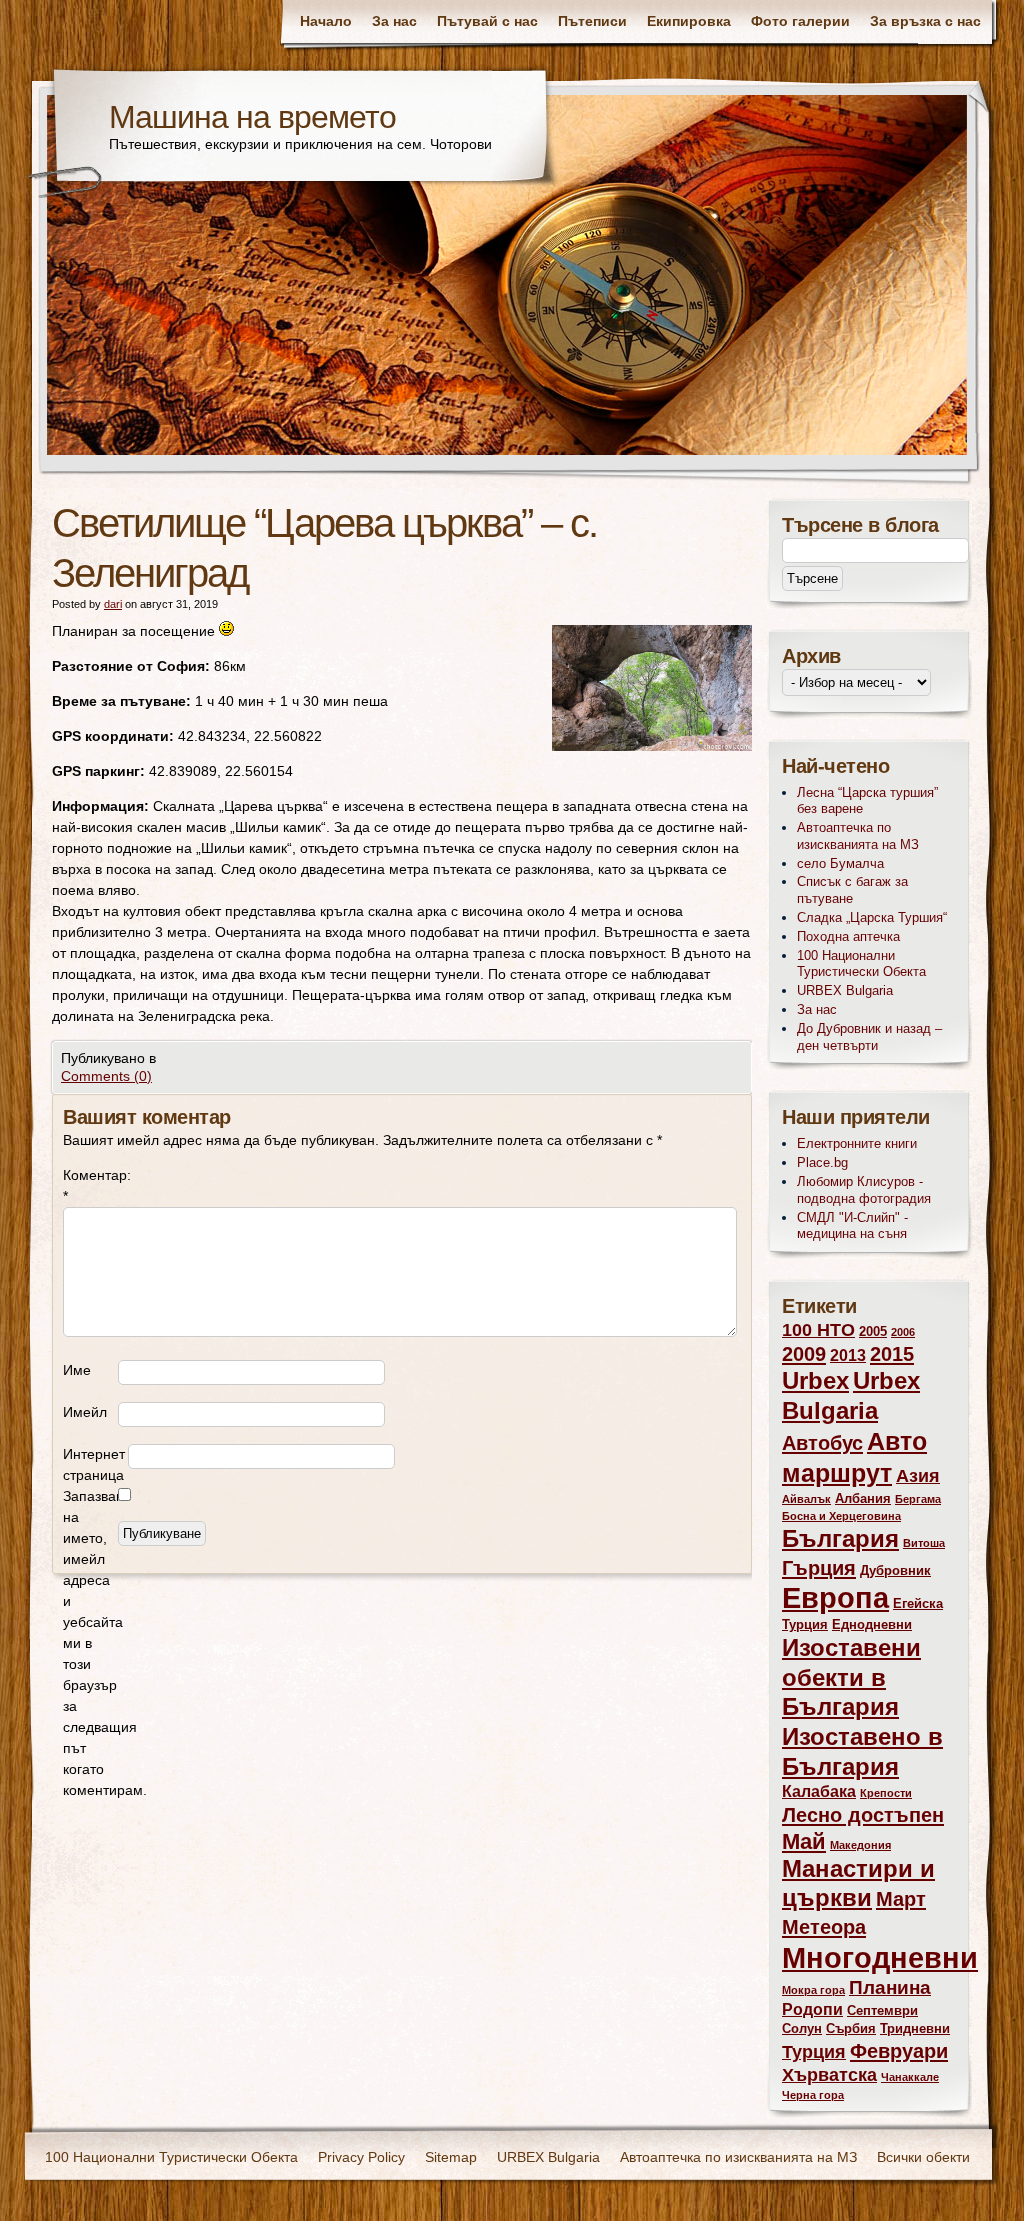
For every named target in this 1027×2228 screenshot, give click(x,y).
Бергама (918, 1499)
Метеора (824, 1926)
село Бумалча (840, 863)
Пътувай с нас (487, 21)
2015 (892, 1353)
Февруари (899, 2050)
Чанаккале (910, 2077)
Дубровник (895, 1570)
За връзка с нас (925, 21)
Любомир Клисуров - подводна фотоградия (864, 1190)
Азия (918, 1476)
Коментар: (90, 1185)
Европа (835, 1598)
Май (804, 1841)
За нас (394, 21)
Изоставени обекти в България (851, 1677)
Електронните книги (857, 1143)
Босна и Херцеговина (841, 1516)
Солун (802, 2028)
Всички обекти (923, 2157)
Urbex (815, 1381)
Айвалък (806, 1499)
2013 (848, 1355)
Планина (890, 1987)
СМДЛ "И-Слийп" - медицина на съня (852, 1226)
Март (901, 1898)
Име (77, 1370)
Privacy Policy (361, 2157)
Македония (860, 1845)
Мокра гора (813, 1990)
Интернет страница (94, 1464)
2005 (873, 1331)
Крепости (886, 1793)
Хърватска (829, 2075)
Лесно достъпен (863, 1814)
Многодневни (880, 1957)
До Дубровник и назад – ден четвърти (869, 1037)
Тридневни (915, 2028)
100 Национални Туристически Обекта (861, 964)
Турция (814, 2052)
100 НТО (818, 1330)
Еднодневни (872, 1624)
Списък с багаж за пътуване (852, 890)
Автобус (822, 1442)
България (840, 1539)
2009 (804, 1353)
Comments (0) (106, 1076)
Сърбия (851, 2028)
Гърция (819, 1567)
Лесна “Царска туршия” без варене (867, 801)
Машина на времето (252, 117)
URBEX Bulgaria (845, 990)
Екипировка (689, 21)
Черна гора (813, 2095)
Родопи (812, 2009)
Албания (863, 1498)
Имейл (85, 1412)
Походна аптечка (848, 936)
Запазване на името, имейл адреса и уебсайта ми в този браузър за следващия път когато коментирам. (90, 1643)
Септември (882, 2010)
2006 (903, 1332)
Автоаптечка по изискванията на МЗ (858, 836)
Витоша (924, 1543)
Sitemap (451, 2157)
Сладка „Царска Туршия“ (872, 917)
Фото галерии (800, 21)
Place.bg (822, 1162)
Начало (326, 21)
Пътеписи (592, 21)
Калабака (819, 1791)
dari (113, 604)
